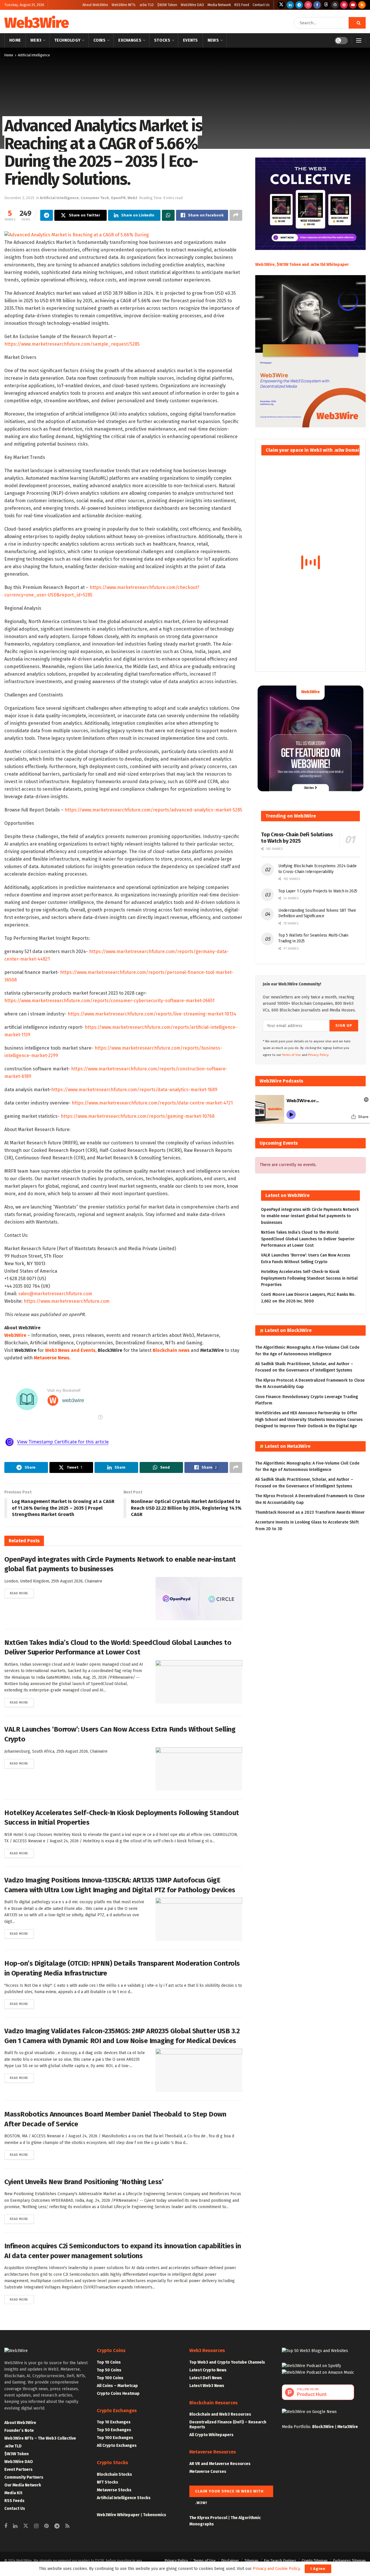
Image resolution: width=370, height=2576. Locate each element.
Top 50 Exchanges (114, 2430)
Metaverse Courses (208, 2472)
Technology (67, 40)
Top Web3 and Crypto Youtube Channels (227, 2362)
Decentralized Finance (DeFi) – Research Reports (228, 2425)
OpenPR (118, 198)
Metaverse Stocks (114, 2490)
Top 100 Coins (110, 2378)
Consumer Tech (95, 198)
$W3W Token (167, 5)
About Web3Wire (95, 5)
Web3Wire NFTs (124, 5)
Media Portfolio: (297, 2427)
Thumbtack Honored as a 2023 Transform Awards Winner (310, 1512)
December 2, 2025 (19, 198)
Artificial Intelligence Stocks (124, 2498)
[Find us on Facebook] (317, 5)
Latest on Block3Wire (288, 1330)
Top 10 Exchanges (114, 2422)
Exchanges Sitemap (349, 2561)
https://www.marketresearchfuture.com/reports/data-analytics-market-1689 (134, 1090)
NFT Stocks (108, 2482)
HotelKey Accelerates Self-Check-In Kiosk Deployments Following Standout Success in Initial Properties (309, 1278)
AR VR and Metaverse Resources (220, 2464)
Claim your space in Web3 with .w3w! (229, 2493)
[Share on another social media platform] (236, 215)
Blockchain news (171, 1350)
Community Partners (24, 2477)
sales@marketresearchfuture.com (55, 1294)
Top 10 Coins (109, 2362)
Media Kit (13, 2493)
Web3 (36, 40)
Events (190, 40)
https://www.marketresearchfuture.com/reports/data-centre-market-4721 (152, 1103)
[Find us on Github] (335, 5)
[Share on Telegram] (47, 215)
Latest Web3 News (207, 2386)
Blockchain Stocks (114, 2474)
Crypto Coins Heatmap (118, 2394)
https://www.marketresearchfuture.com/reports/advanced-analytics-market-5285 (153, 810)
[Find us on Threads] (326, 5)
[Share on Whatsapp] (168, 215)
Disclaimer (230, 2561)
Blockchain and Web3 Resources (220, 2414)
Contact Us (261, 5)
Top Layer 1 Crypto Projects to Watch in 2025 (318, 891)
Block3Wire (323, 2427)
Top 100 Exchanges (115, 2438)
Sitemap (251, 2561)
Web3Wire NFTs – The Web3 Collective (40, 2438)
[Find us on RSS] (362, 5)
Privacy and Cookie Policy (276, 2569)
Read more (22, 1593)
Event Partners (18, 2470)
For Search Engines (280, 2561)
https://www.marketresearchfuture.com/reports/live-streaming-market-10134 (152, 1014)
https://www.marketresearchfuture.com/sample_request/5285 (72, 344)
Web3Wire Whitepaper (118, 2515)
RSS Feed (242, 5)
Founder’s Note (19, 2430)
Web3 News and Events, (71, 1350)
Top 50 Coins (109, 2370)
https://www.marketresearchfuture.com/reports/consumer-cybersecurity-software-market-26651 (109, 1001)
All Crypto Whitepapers (211, 2435)
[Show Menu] (359, 40)
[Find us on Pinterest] (344, 5)
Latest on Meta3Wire (288, 1446)
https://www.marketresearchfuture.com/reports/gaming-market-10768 (138, 1116)
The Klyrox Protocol (208, 2518)
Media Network (219, 5)
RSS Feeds (14, 2501)
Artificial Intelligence (34, 55)
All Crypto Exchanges (117, 2446)
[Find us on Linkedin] (15, 2526)
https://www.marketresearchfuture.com (67, 1301)
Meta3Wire (348, 2427)
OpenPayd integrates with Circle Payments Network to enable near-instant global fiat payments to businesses (310, 1216)
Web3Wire (36, 23)
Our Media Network (23, 2485)
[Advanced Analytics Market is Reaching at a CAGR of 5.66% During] (77, 235)
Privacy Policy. (319, 1055)
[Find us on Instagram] (308, 5)
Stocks (162, 40)
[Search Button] (357, 23)
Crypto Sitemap (315, 2561)
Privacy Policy (176, 2561)
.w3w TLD (146, 5)
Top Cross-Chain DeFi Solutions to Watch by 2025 (297, 838)
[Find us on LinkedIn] (290, 5)
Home (15, 40)
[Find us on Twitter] (281, 5)
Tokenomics (155, 2515)
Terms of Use (292, 1055)
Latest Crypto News (208, 2370)
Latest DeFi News (206, 2378)
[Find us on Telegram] (299, 5)
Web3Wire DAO (192, 5)
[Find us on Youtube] (353, 5)
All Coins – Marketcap (117, 2386)
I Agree (318, 2569)
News (213, 40)
